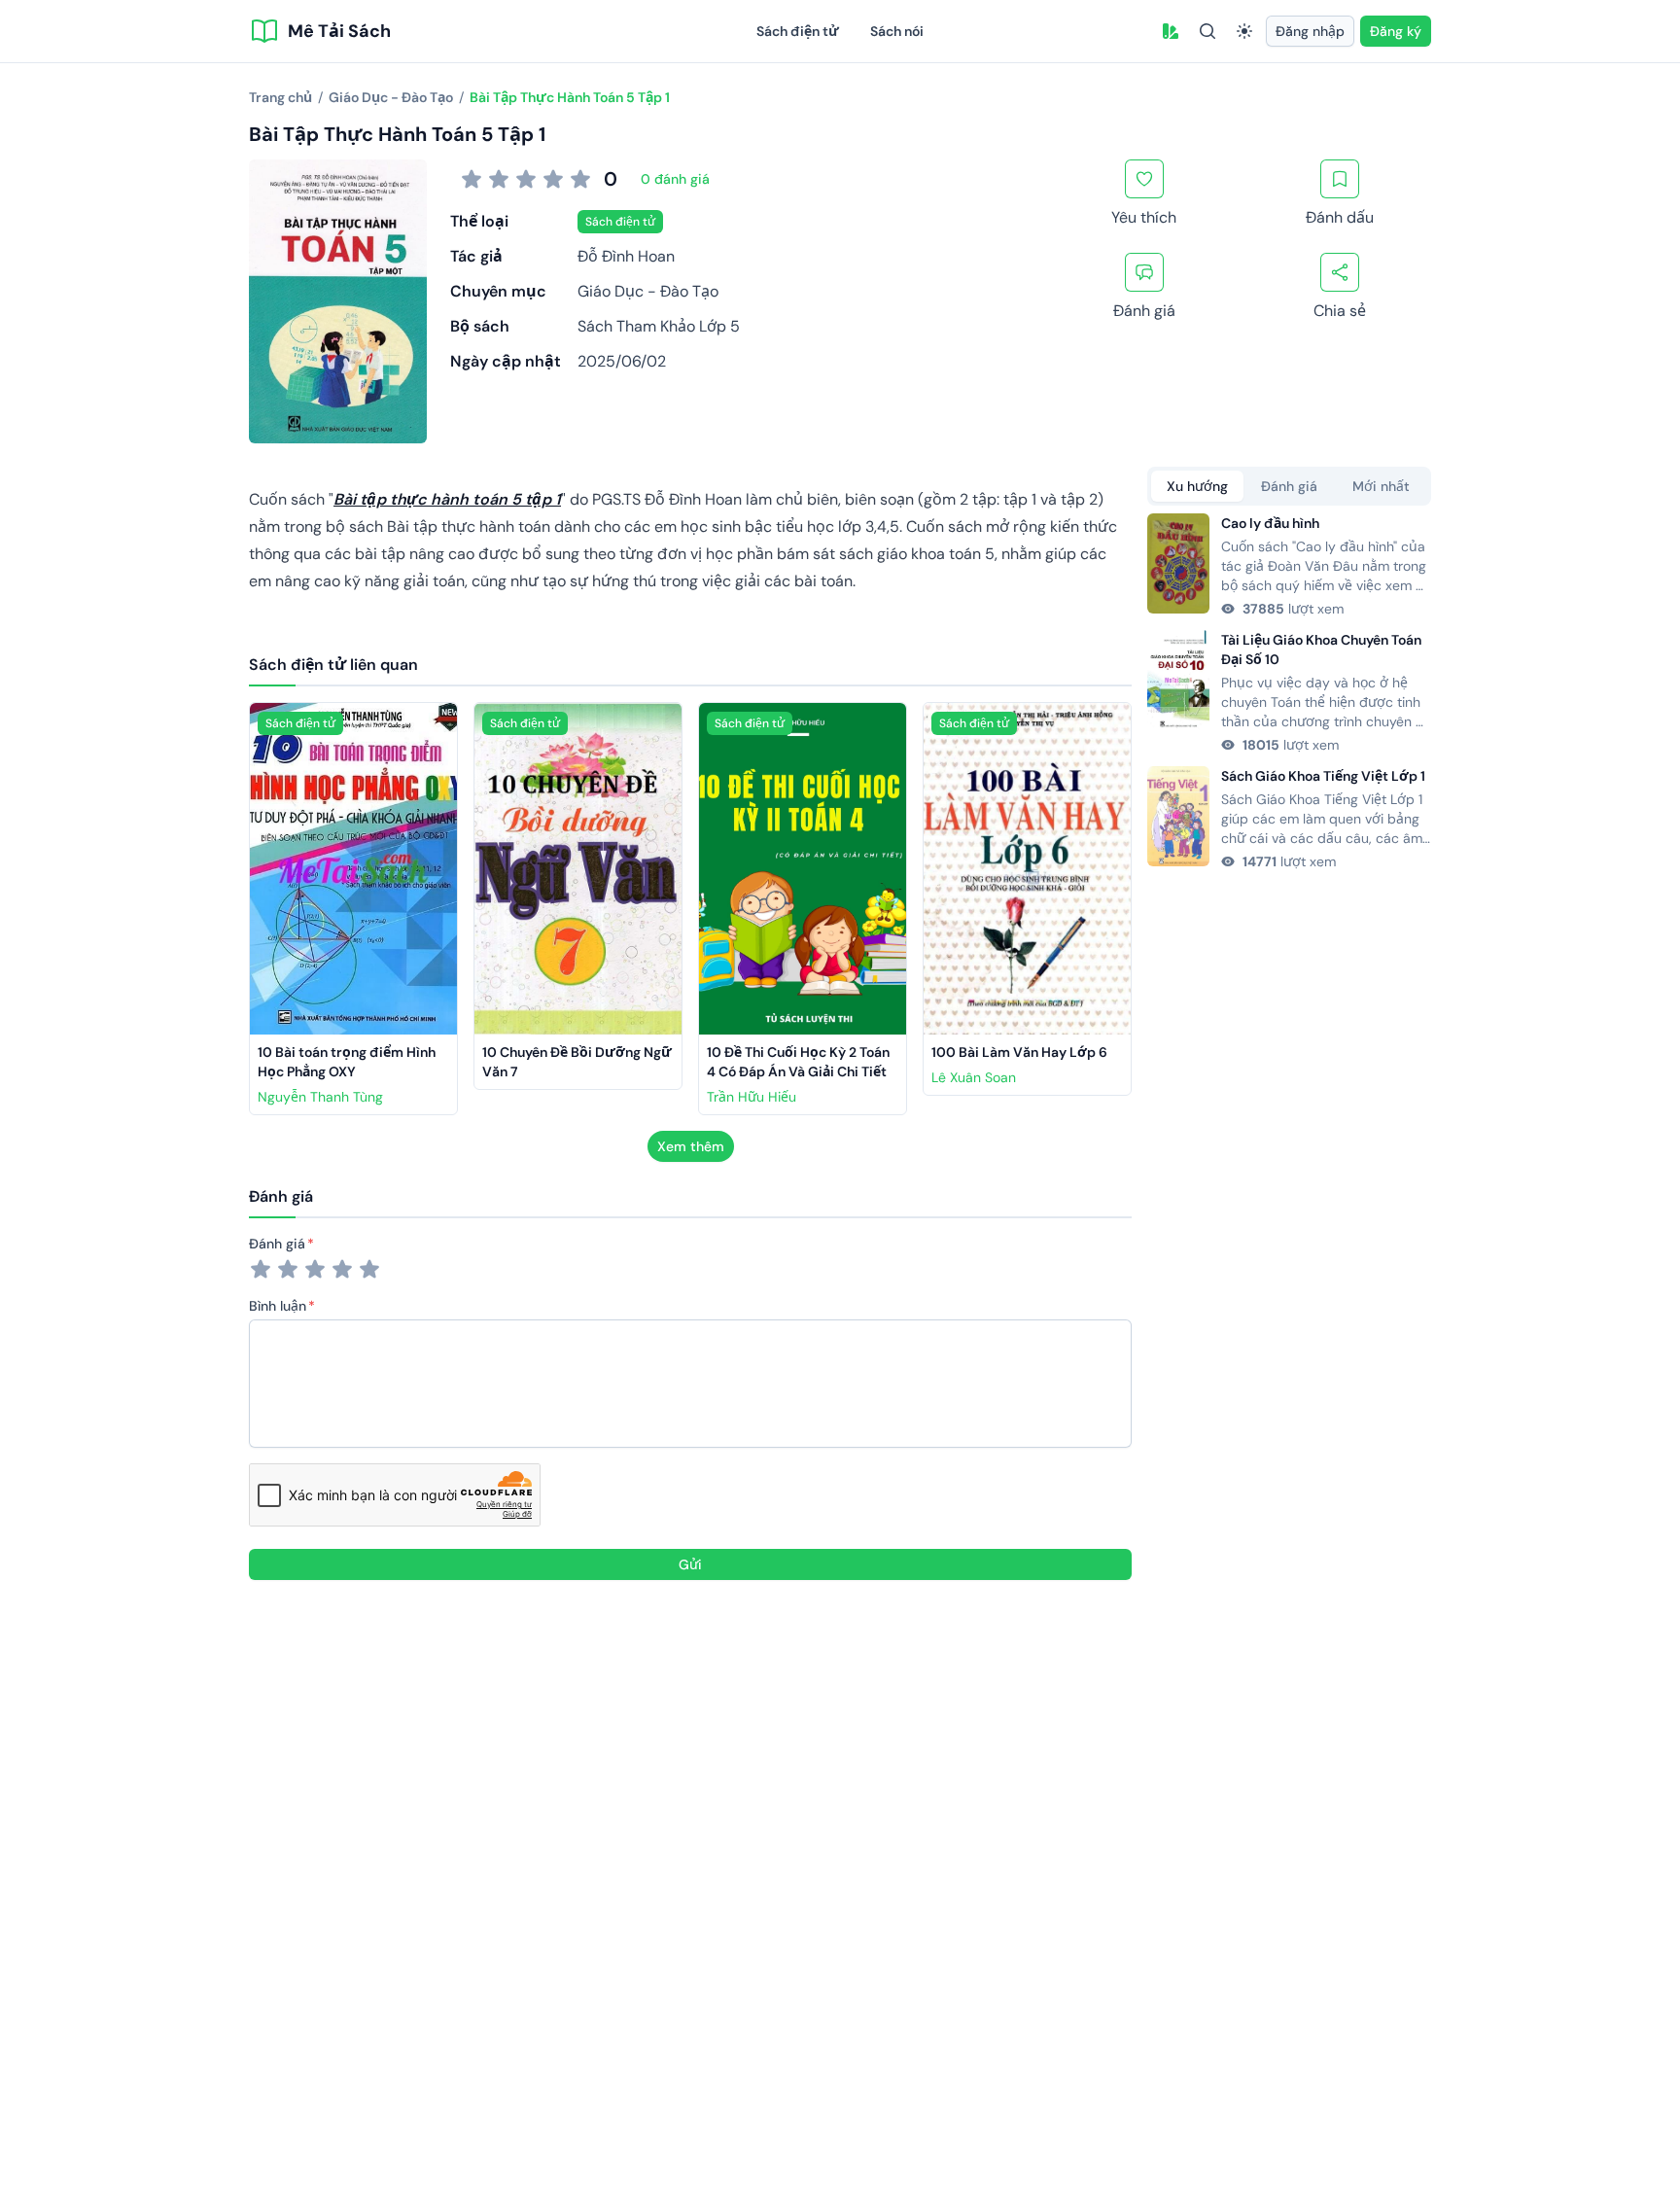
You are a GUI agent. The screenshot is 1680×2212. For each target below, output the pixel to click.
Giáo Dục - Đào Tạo (648, 291)
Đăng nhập (1310, 31)
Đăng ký (1396, 31)
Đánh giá (277, 1244)
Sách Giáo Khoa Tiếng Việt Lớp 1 (1323, 776)
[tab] (1197, 486)
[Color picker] (1171, 31)
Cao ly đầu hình (1270, 523)
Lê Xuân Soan (974, 1077)
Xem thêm (691, 1146)
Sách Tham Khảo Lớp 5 (659, 326)
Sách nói (897, 31)
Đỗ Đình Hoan (626, 256)
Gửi (690, 1564)
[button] (1171, 31)
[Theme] (1244, 31)
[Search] (1207, 31)
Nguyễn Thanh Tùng (320, 1097)
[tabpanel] (1289, 692)
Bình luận (278, 1306)
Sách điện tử (798, 31)
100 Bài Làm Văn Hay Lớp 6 (1019, 1052)
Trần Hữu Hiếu (752, 1097)
